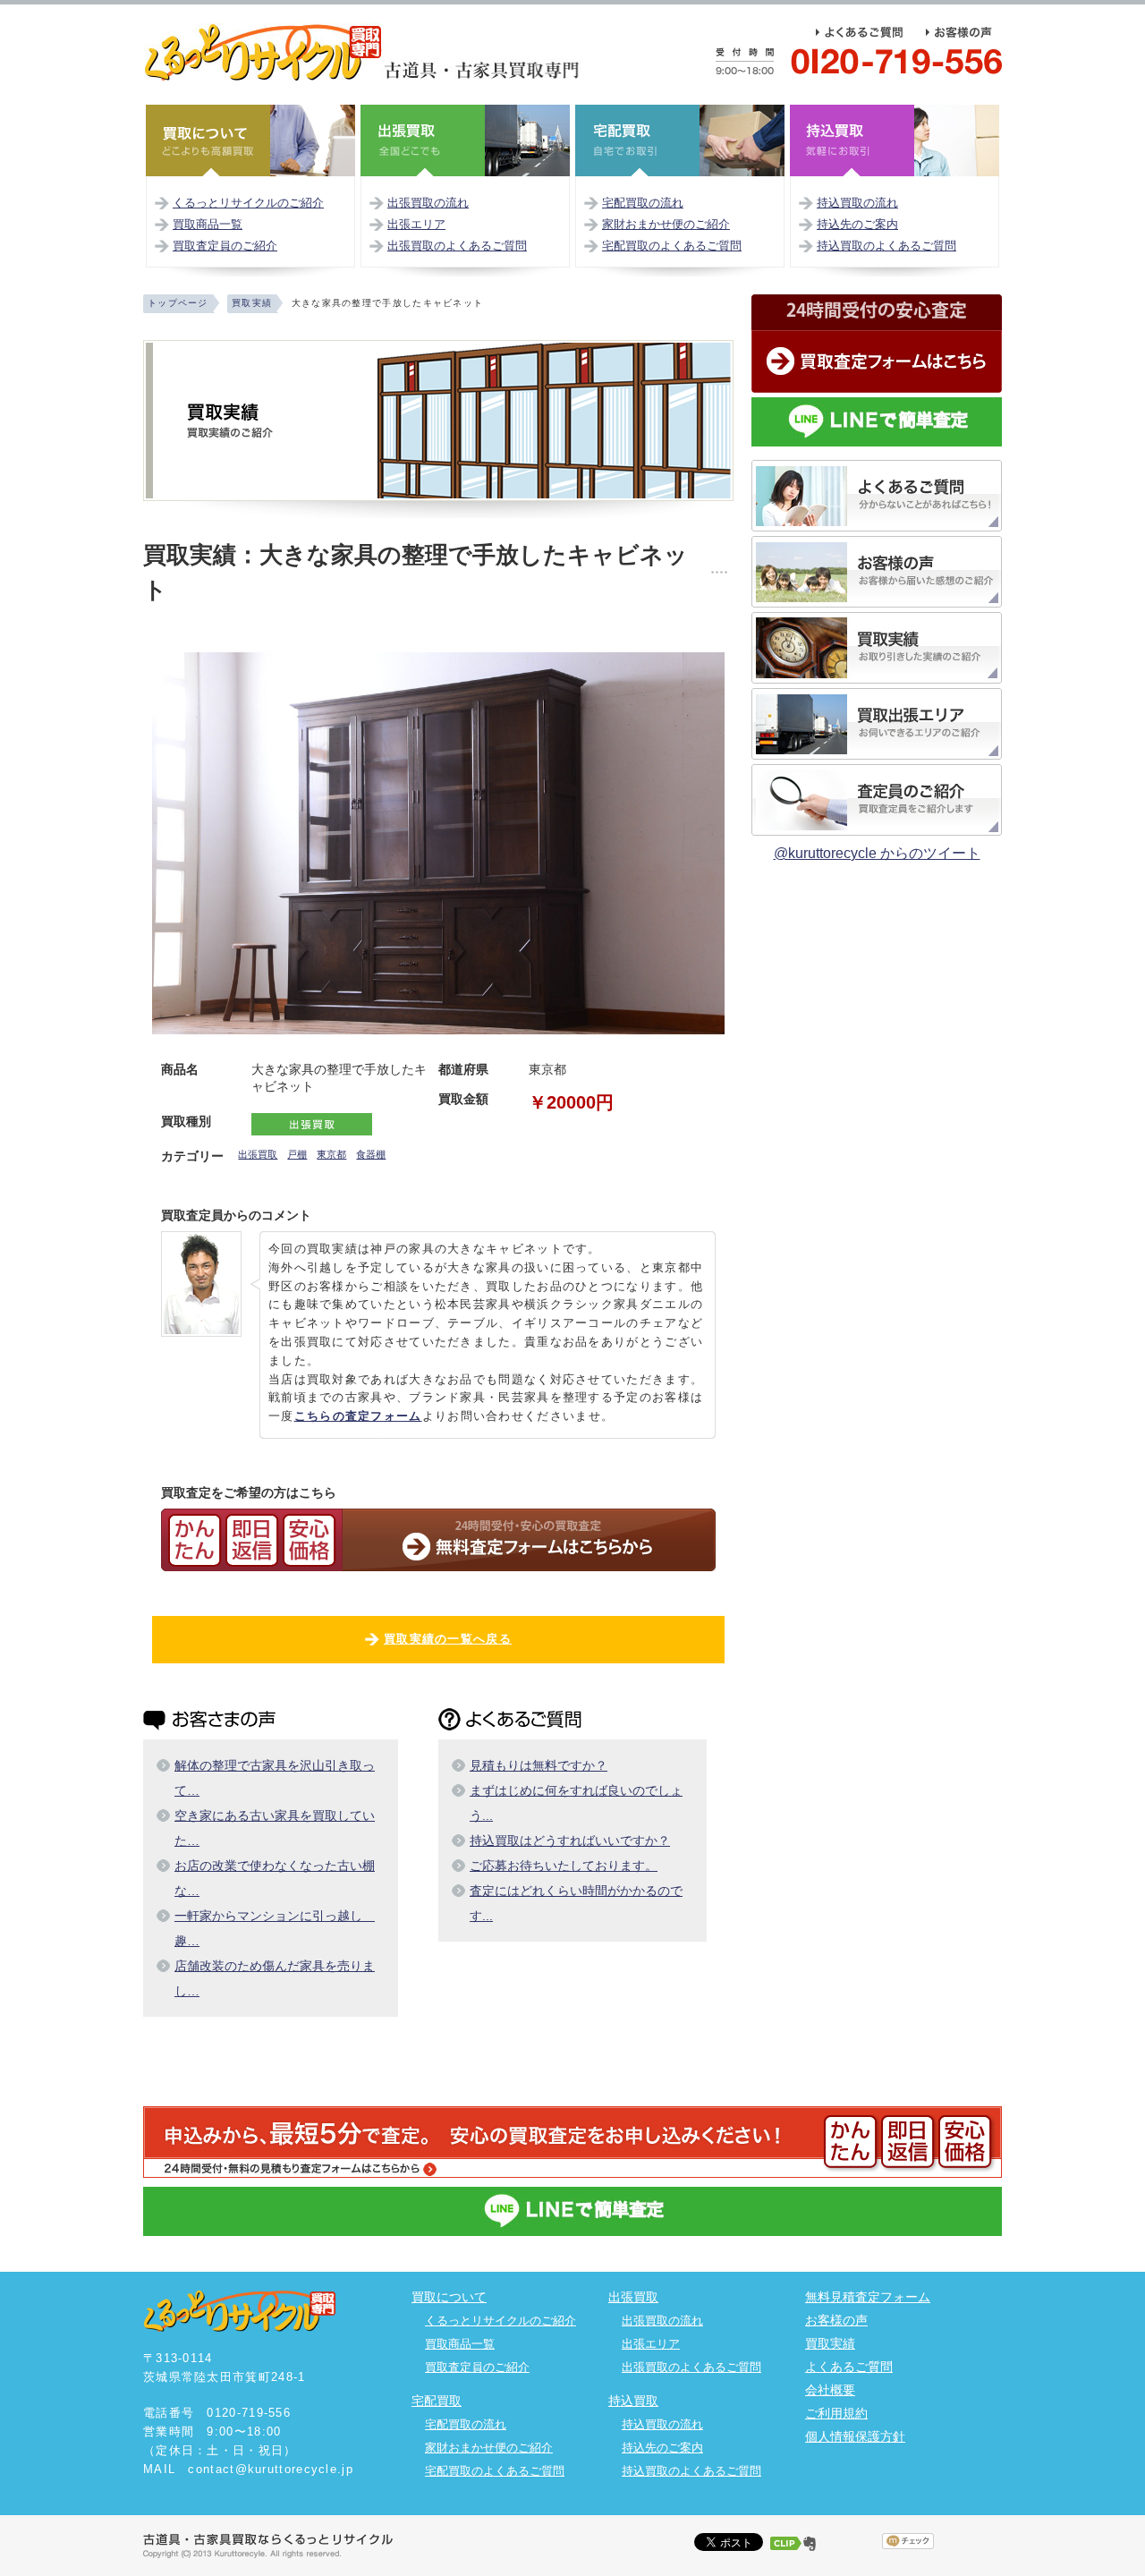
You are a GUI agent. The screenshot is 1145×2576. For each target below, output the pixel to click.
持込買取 (633, 2401)
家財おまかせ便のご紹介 (666, 224)
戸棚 (297, 1154)
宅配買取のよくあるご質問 (672, 246)
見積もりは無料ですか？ (539, 1765)
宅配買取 (437, 2401)
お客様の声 (836, 2320)
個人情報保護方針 (855, 2436)
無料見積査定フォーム (868, 2297)
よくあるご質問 (849, 2367)
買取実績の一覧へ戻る (448, 1639)
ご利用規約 (836, 2413)
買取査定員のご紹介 (225, 246)
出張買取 (258, 1154)
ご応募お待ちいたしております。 (564, 1866)
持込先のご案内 (857, 224)
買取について (449, 2297)
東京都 (331, 1154)
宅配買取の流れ (643, 203)
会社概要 (830, 2390)
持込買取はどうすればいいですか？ (570, 1841)
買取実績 (830, 2343)
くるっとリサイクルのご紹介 (248, 203)
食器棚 (371, 1154)
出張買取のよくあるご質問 (457, 246)
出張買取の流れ (428, 203)
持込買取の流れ (857, 203)
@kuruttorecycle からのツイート (877, 853)
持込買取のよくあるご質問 (886, 246)
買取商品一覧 (208, 224)
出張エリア (416, 224)
